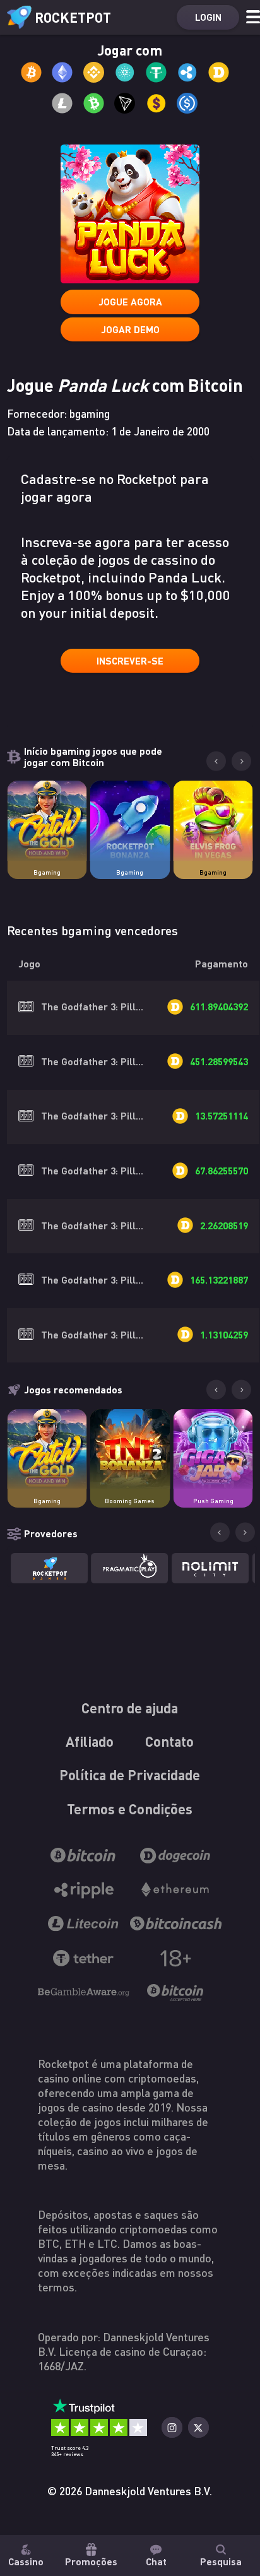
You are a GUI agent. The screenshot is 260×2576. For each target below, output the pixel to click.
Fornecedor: (58, 413)
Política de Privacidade (130, 1775)
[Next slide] (241, 761)
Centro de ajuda (130, 1708)
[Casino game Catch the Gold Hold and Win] (47, 820)
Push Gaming (213, 1501)
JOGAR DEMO (130, 329)
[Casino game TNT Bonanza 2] (130, 1449)
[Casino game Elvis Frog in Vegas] (213, 820)
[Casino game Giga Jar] (213, 1449)
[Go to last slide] (216, 761)
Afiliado (90, 1741)
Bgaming (47, 872)
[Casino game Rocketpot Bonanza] (130, 820)
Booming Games (130, 1501)
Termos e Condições (130, 1809)
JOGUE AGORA (130, 302)
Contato (170, 1741)
